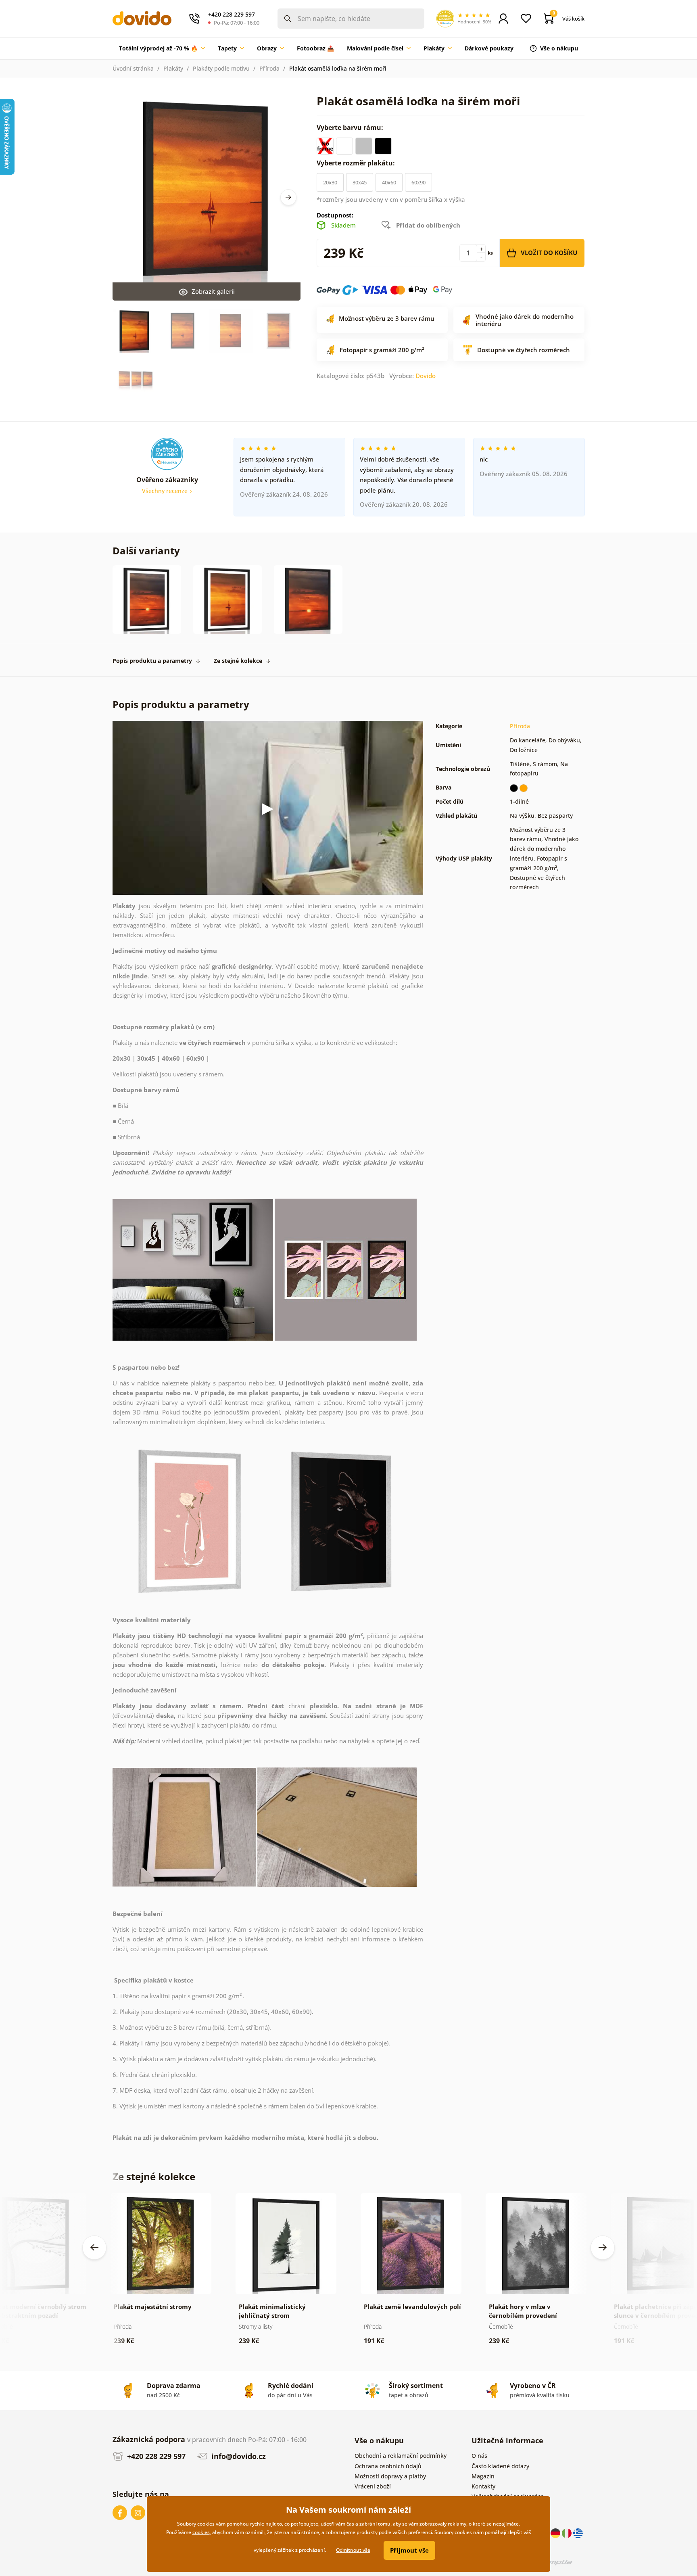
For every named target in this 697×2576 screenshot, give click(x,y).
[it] (568, 2533)
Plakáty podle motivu (221, 68)
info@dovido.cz (238, 2456)
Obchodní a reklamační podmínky (401, 2456)
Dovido (426, 376)
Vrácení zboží (373, 2486)
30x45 (360, 182)
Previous (94, 2248)
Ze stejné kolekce (238, 661)
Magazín (483, 2476)
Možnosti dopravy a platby (390, 2476)
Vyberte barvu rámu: (351, 127)
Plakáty (173, 68)
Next (288, 197)
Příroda (269, 68)
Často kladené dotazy (500, 2466)
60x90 (418, 182)
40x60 (389, 182)
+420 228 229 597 (155, 2456)
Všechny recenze (166, 491)
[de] (556, 2533)
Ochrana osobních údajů (388, 2466)
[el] (578, 2533)
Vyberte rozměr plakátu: (357, 163)
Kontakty (483, 2486)
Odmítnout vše (353, 2550)
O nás (479, 2456)
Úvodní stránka (133, 68)
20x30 (330, 182)
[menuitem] (162, 48)
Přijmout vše (409, 2550)
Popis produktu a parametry (152, 661)
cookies (201, 2532)
